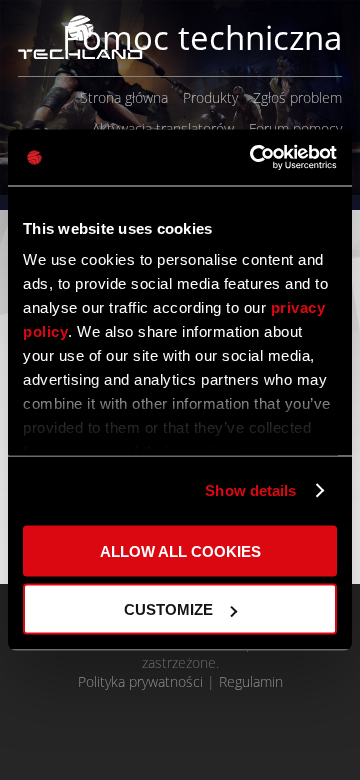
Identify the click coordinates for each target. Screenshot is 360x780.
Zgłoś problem (297, 97)
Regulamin (251, 681)
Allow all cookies (180, 550)
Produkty (210, 97)
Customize (168, 609)
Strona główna (124, 97)
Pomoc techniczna (202, 37)
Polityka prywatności (140, 681)
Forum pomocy (295, 128)
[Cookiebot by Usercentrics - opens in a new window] (254, 158)
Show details (250, 490)
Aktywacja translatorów (163, 128)
